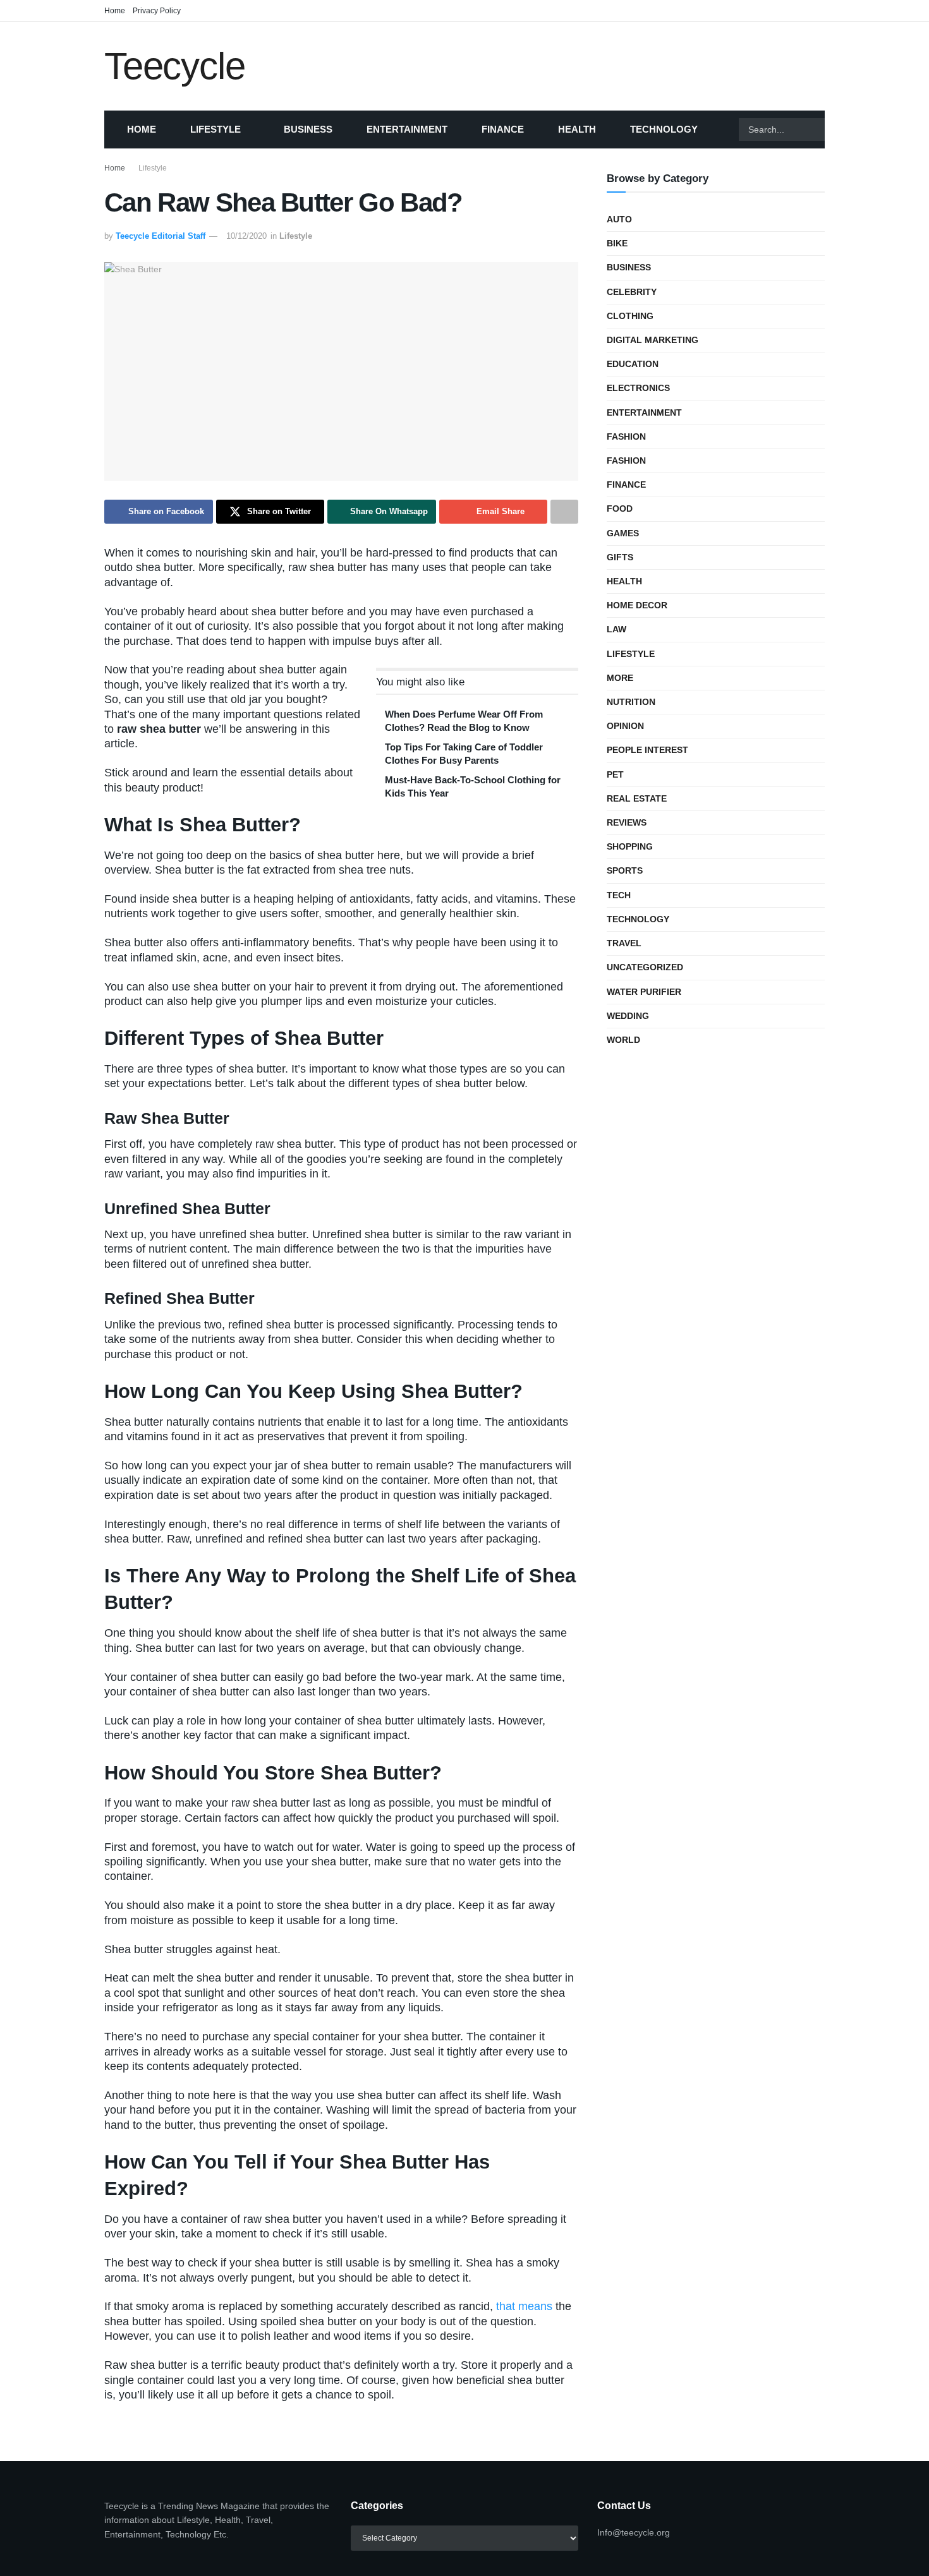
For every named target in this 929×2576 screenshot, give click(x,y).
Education (633, 364)
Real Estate (637, 798)
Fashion (626, 436)
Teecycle (174, 66)
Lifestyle (216, 129)
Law (616, 629)
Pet (615, 774)
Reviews (627, 822)
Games (623, 533)
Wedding (628, 1016)
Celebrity (632, 292)
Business (308, 129)
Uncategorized (645, 967)
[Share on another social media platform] (564, 512)
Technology (664, 129)
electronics (638, 388)
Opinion (625, 726)
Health (577, 129)
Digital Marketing (653, 340)
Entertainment (407, 129)
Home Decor (637, 605)
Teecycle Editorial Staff (161, 236)
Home (115, 11)
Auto (619, 219)
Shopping (630, 846)
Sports (625, 870)
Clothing (630, 316)
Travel (624, 943)
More (620, 678)
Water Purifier (644, 992)
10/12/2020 (246, 236)
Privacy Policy (157, 11)
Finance (503, 129)
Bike (617, 243)
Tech (619, 895)
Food (620, 509)
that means (524, 2306)
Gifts (620, 557)
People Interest (647, 750)
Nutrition (631, 702)
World (623, 1040)
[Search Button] (841, 129)
